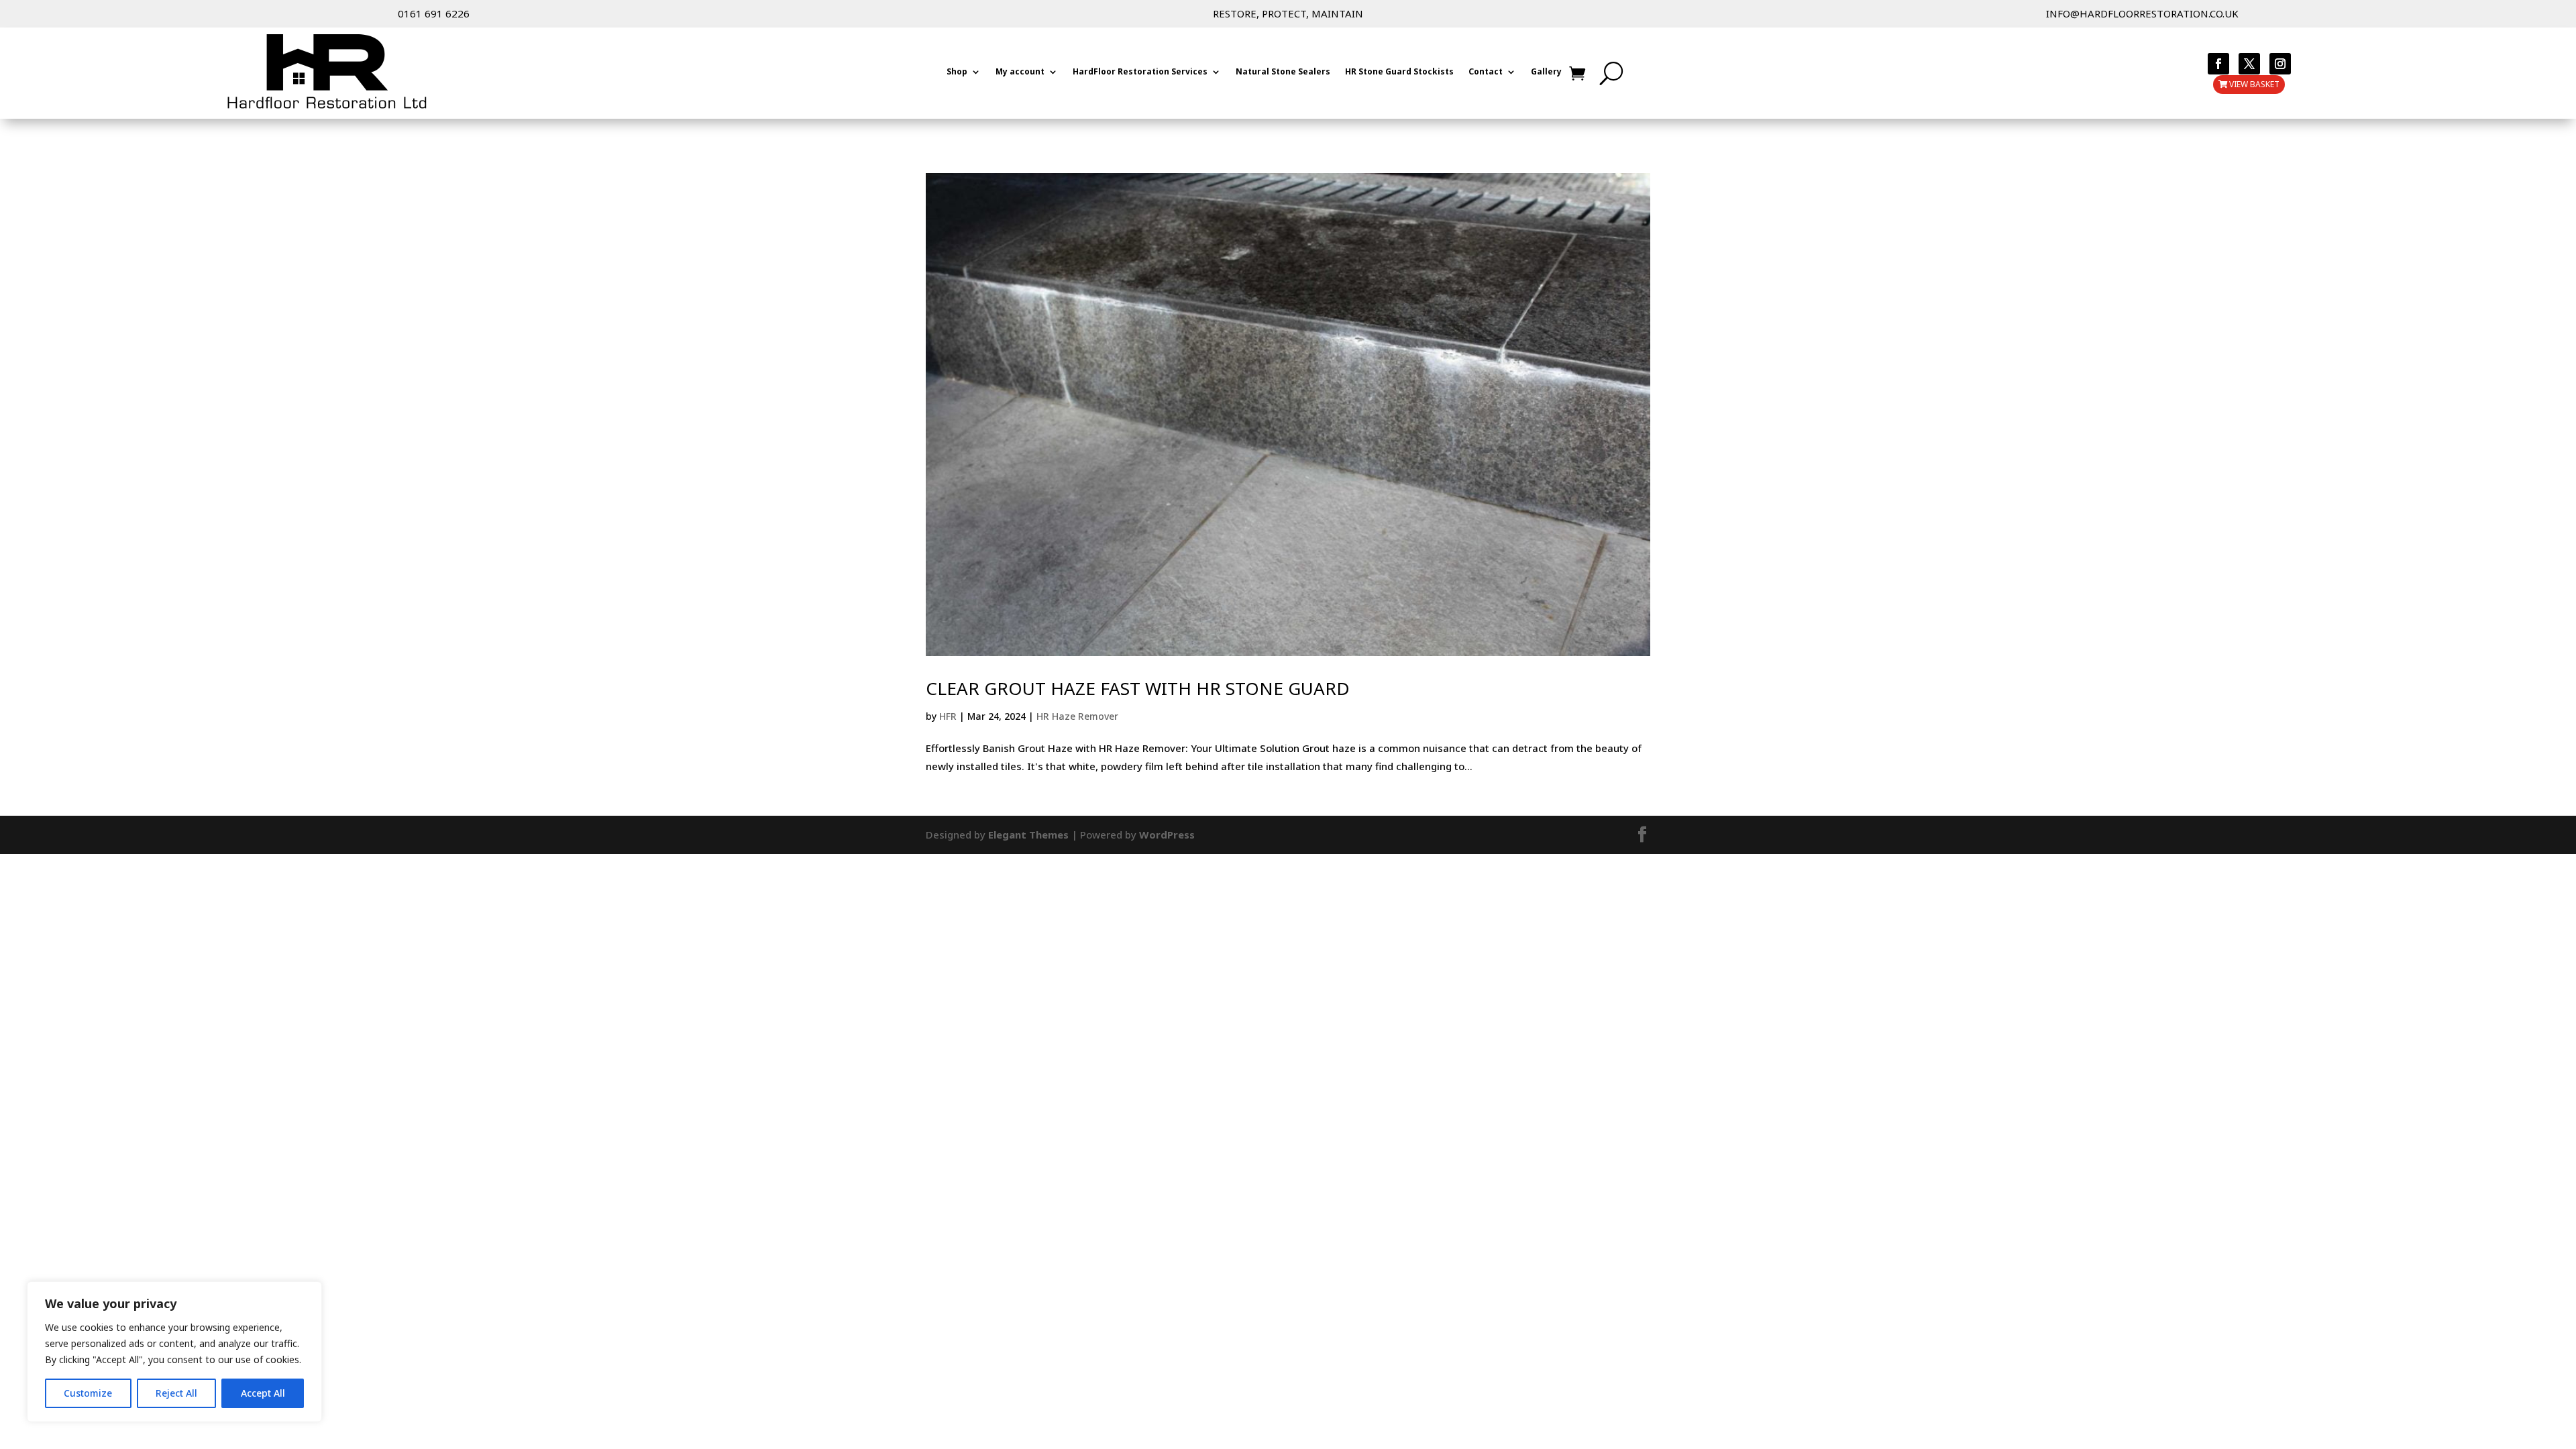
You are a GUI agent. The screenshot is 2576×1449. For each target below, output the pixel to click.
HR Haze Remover (1077, 716)
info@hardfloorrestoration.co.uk (2142, 13)
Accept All (263, 1393)
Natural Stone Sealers (1283, 72)
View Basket (2254, 84)
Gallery (1546, 72)
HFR (948, 716)
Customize (88, 1393)
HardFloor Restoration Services (1140, 72)
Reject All (176, 1393)
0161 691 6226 (434, 13)
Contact (1486, 72)
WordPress (1167, 835)
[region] (174, 1352)
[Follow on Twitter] (2249, 64)
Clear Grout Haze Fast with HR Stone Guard (1138, 688)
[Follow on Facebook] (2218, 64)
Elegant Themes (1028, 835)
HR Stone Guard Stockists (1399, 72)
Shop (957, 72)
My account (1020, 72)
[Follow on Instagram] (2280, 64)
